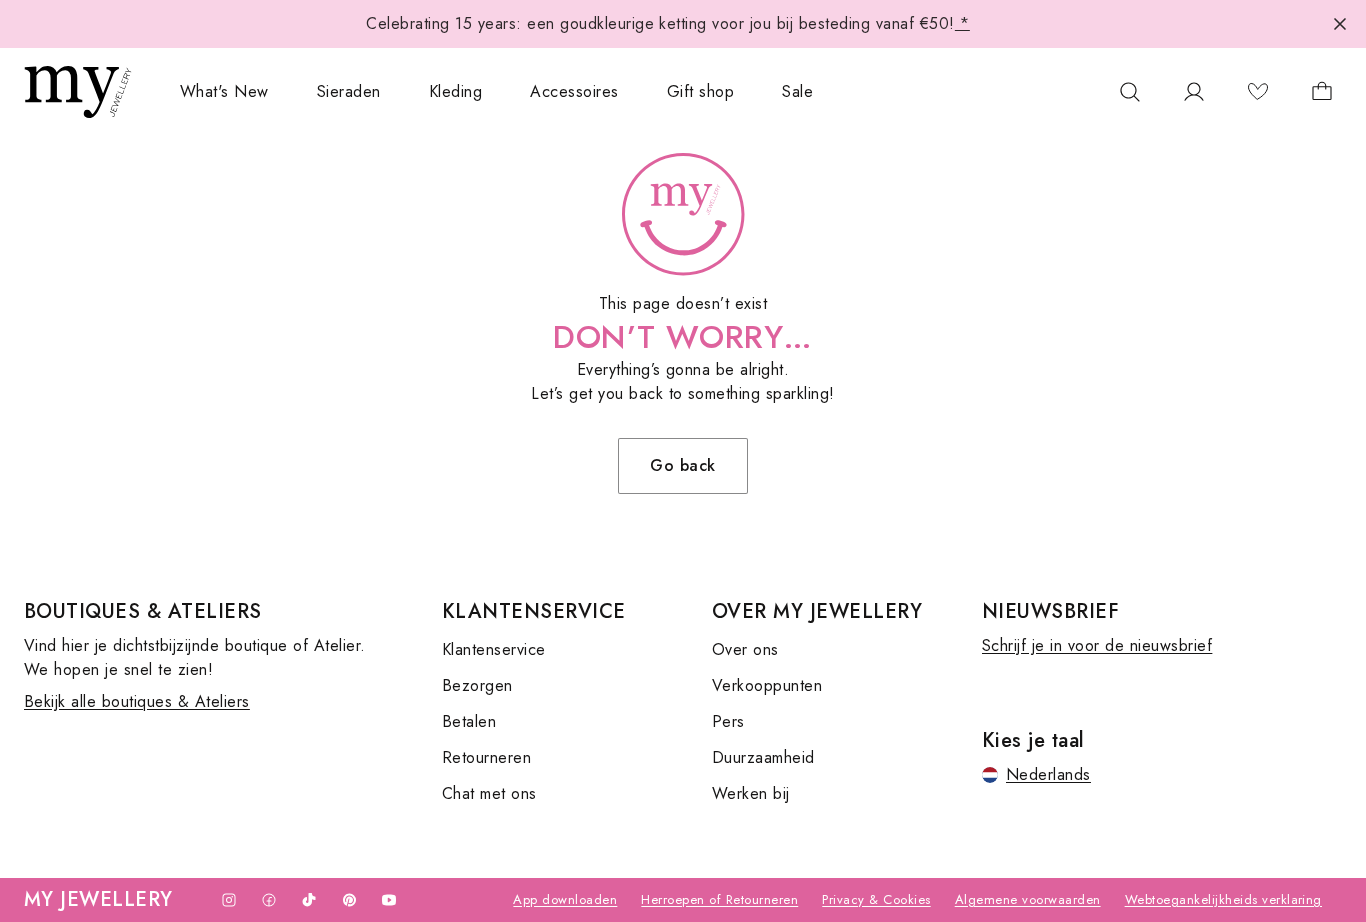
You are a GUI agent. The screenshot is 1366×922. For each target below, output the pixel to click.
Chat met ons (489, 793)
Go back (682, 465)
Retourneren (486, 757)
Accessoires (574, 91)
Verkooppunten (767, 685)
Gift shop (700, 91)
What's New (224, 91)
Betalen (469, 721)
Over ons (745, 649)
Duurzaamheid (763, 757)
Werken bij (751, 793)
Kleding (455, 91)
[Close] (1340, 24)
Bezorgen (477, 685)
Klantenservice (494, 649)
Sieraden (349, 91)
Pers (728, 721)
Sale (797, 91)
